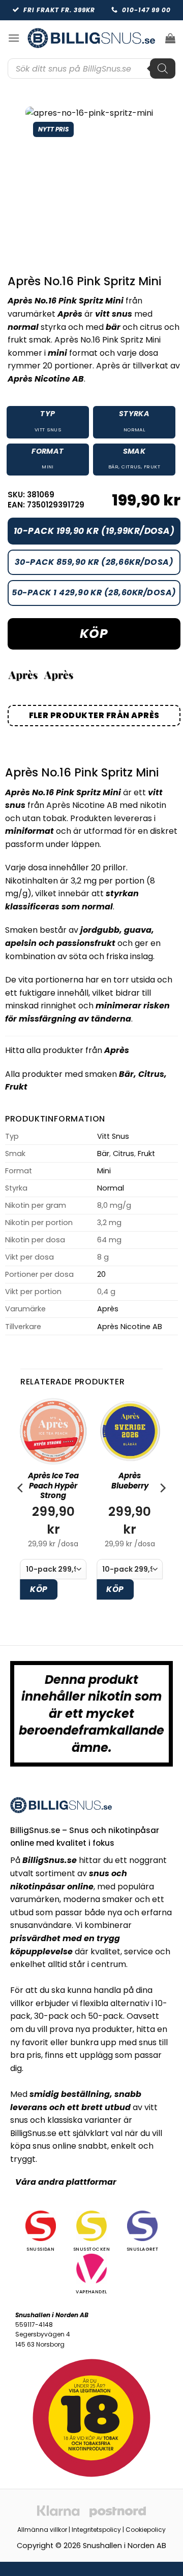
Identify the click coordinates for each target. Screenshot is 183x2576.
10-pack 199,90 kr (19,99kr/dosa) (94, 531)
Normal (134, 430)
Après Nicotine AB (130, 1327)
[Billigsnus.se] (91, 38)
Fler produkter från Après (94, 715)
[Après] (23, 675)
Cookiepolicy (146, 2530)
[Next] (162, 1508)
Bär (113, 467)
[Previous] (21, 1508)
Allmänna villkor (42, 2530)
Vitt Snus (48, 430)
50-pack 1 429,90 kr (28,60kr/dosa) (94, 592)
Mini (48, 467)
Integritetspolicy (96, 2530)
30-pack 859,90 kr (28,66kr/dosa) (94, 562)
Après (117, 1050)
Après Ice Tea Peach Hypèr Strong (53, 1486)
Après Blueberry (130, 1481)
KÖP (94, 634)
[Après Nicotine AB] (58, 675)
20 (101, 1274)
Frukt (152, 467)
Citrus (131, 467)
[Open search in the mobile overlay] (91, 69)
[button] (14, 38)
